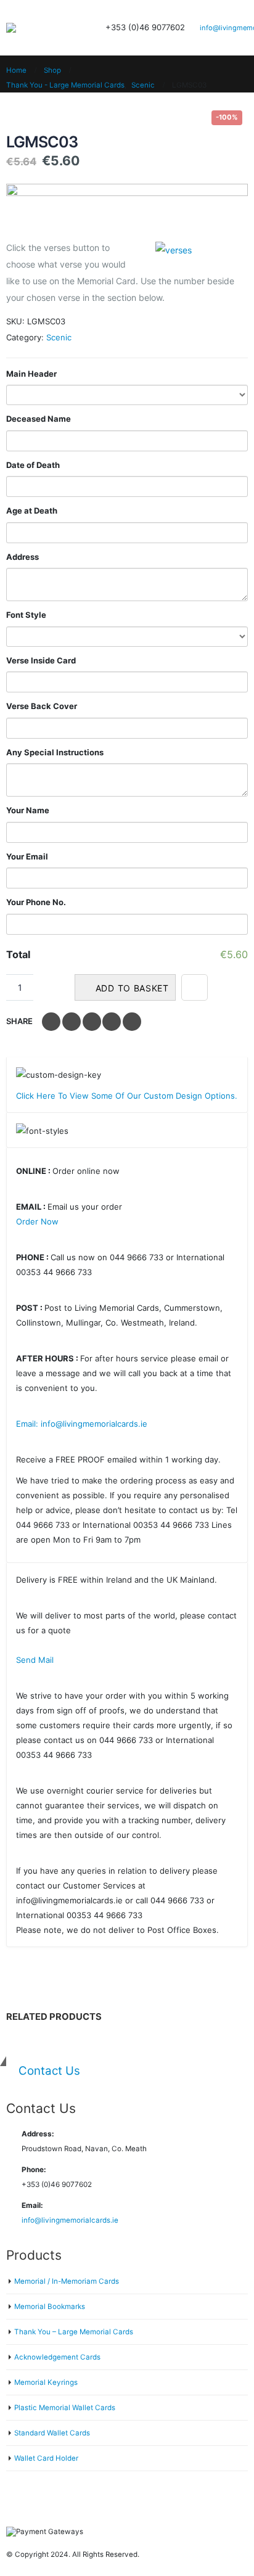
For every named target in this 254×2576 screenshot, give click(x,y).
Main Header (31, 374)
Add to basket (132, 988)
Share (19, 1021)
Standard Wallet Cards (52, 2433)
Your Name (28, 810)
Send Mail (35, 1660)
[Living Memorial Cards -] (37, 28)
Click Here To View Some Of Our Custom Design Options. (127, 1096)
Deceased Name (39, 419)
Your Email (27, 856)
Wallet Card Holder (46, 2458)
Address (23, 557)
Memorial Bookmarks (50, 2307)
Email (132, 1022)
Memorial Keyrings (46, 2382)
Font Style (26, 615)
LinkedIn (92, 1022)
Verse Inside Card (41, 660)
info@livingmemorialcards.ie (70, 2220)
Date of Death (33, 465)
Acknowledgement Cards (57, 2357)
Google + (112, 1022)
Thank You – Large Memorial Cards (74, 2332)
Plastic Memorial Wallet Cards (65, 2408)
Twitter (72, 1022)
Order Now (37, 1221)
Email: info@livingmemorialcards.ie (82, 1424)
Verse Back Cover (42, 706)
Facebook (51, 1022)
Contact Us (49, 2071)
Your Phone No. (36, 902)
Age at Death (32, 511)
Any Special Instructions (55, 752)
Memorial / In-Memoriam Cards (67, 2281)
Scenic (59, 337)
